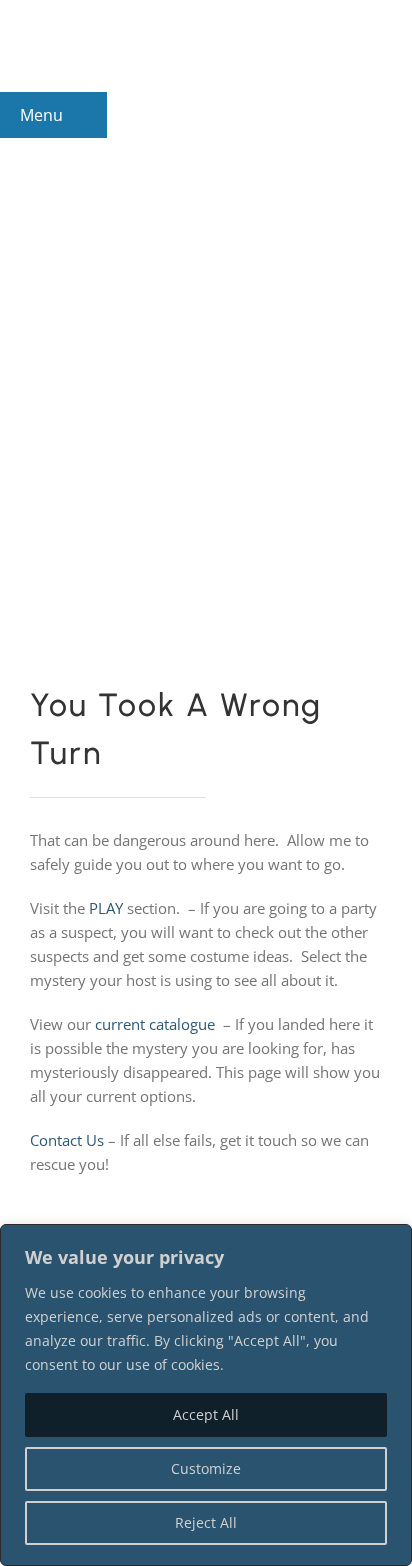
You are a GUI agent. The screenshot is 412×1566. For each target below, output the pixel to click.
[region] (206, 1395)
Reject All (206, 1522)
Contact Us (67, 1140)
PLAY (106, 908)
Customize (206, 1468)
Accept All (206, 1414)
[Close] (391, 1241)
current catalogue (155, 1024)
